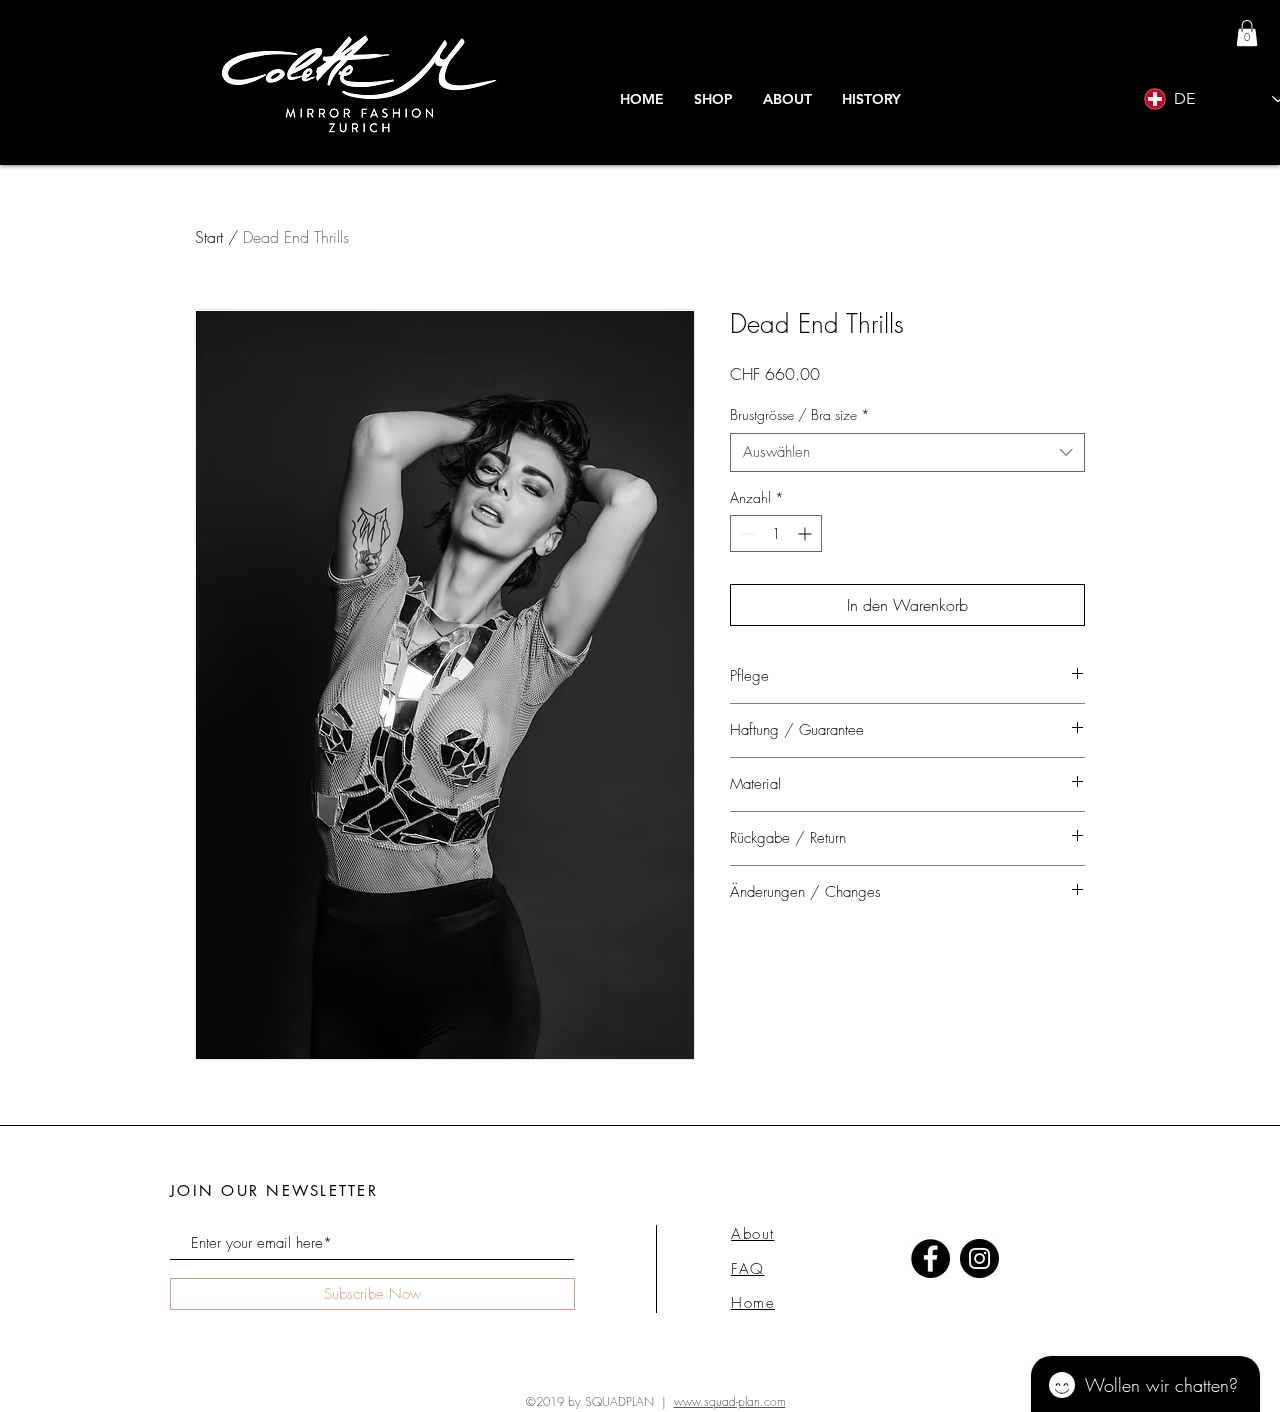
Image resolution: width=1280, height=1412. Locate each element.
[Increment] (806, 533)
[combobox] (907, 452)
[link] (1247, 33)
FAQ (748, 1269)
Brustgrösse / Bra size (800, 414)
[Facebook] (930, 1258)
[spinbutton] (776, 533)
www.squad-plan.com (730, 1401)
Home (753, 1303)
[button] (871, 99)
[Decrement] (745, 533)
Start (209, 237)
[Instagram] (979, 1258)
